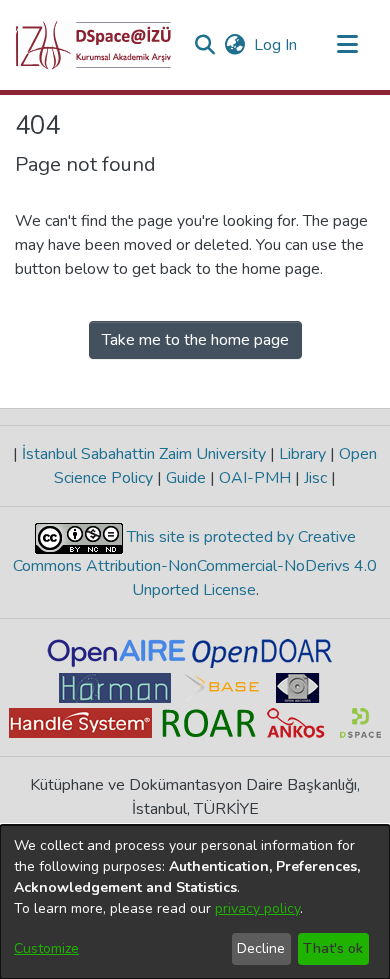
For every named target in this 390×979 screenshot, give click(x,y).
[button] (93, 45)
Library (302, 454)
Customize (46, 948)
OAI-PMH (255, 478)
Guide (186, 478)
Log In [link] (276, 45)
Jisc (315, 478)
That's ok (333, 948)
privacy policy (257, 908)
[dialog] (195, 902)
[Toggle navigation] (347, 45)
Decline (261, 948)
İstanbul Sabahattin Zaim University (144, 454)
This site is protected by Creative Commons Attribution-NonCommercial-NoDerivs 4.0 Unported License (195, 563)
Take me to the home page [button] (195, 340)
